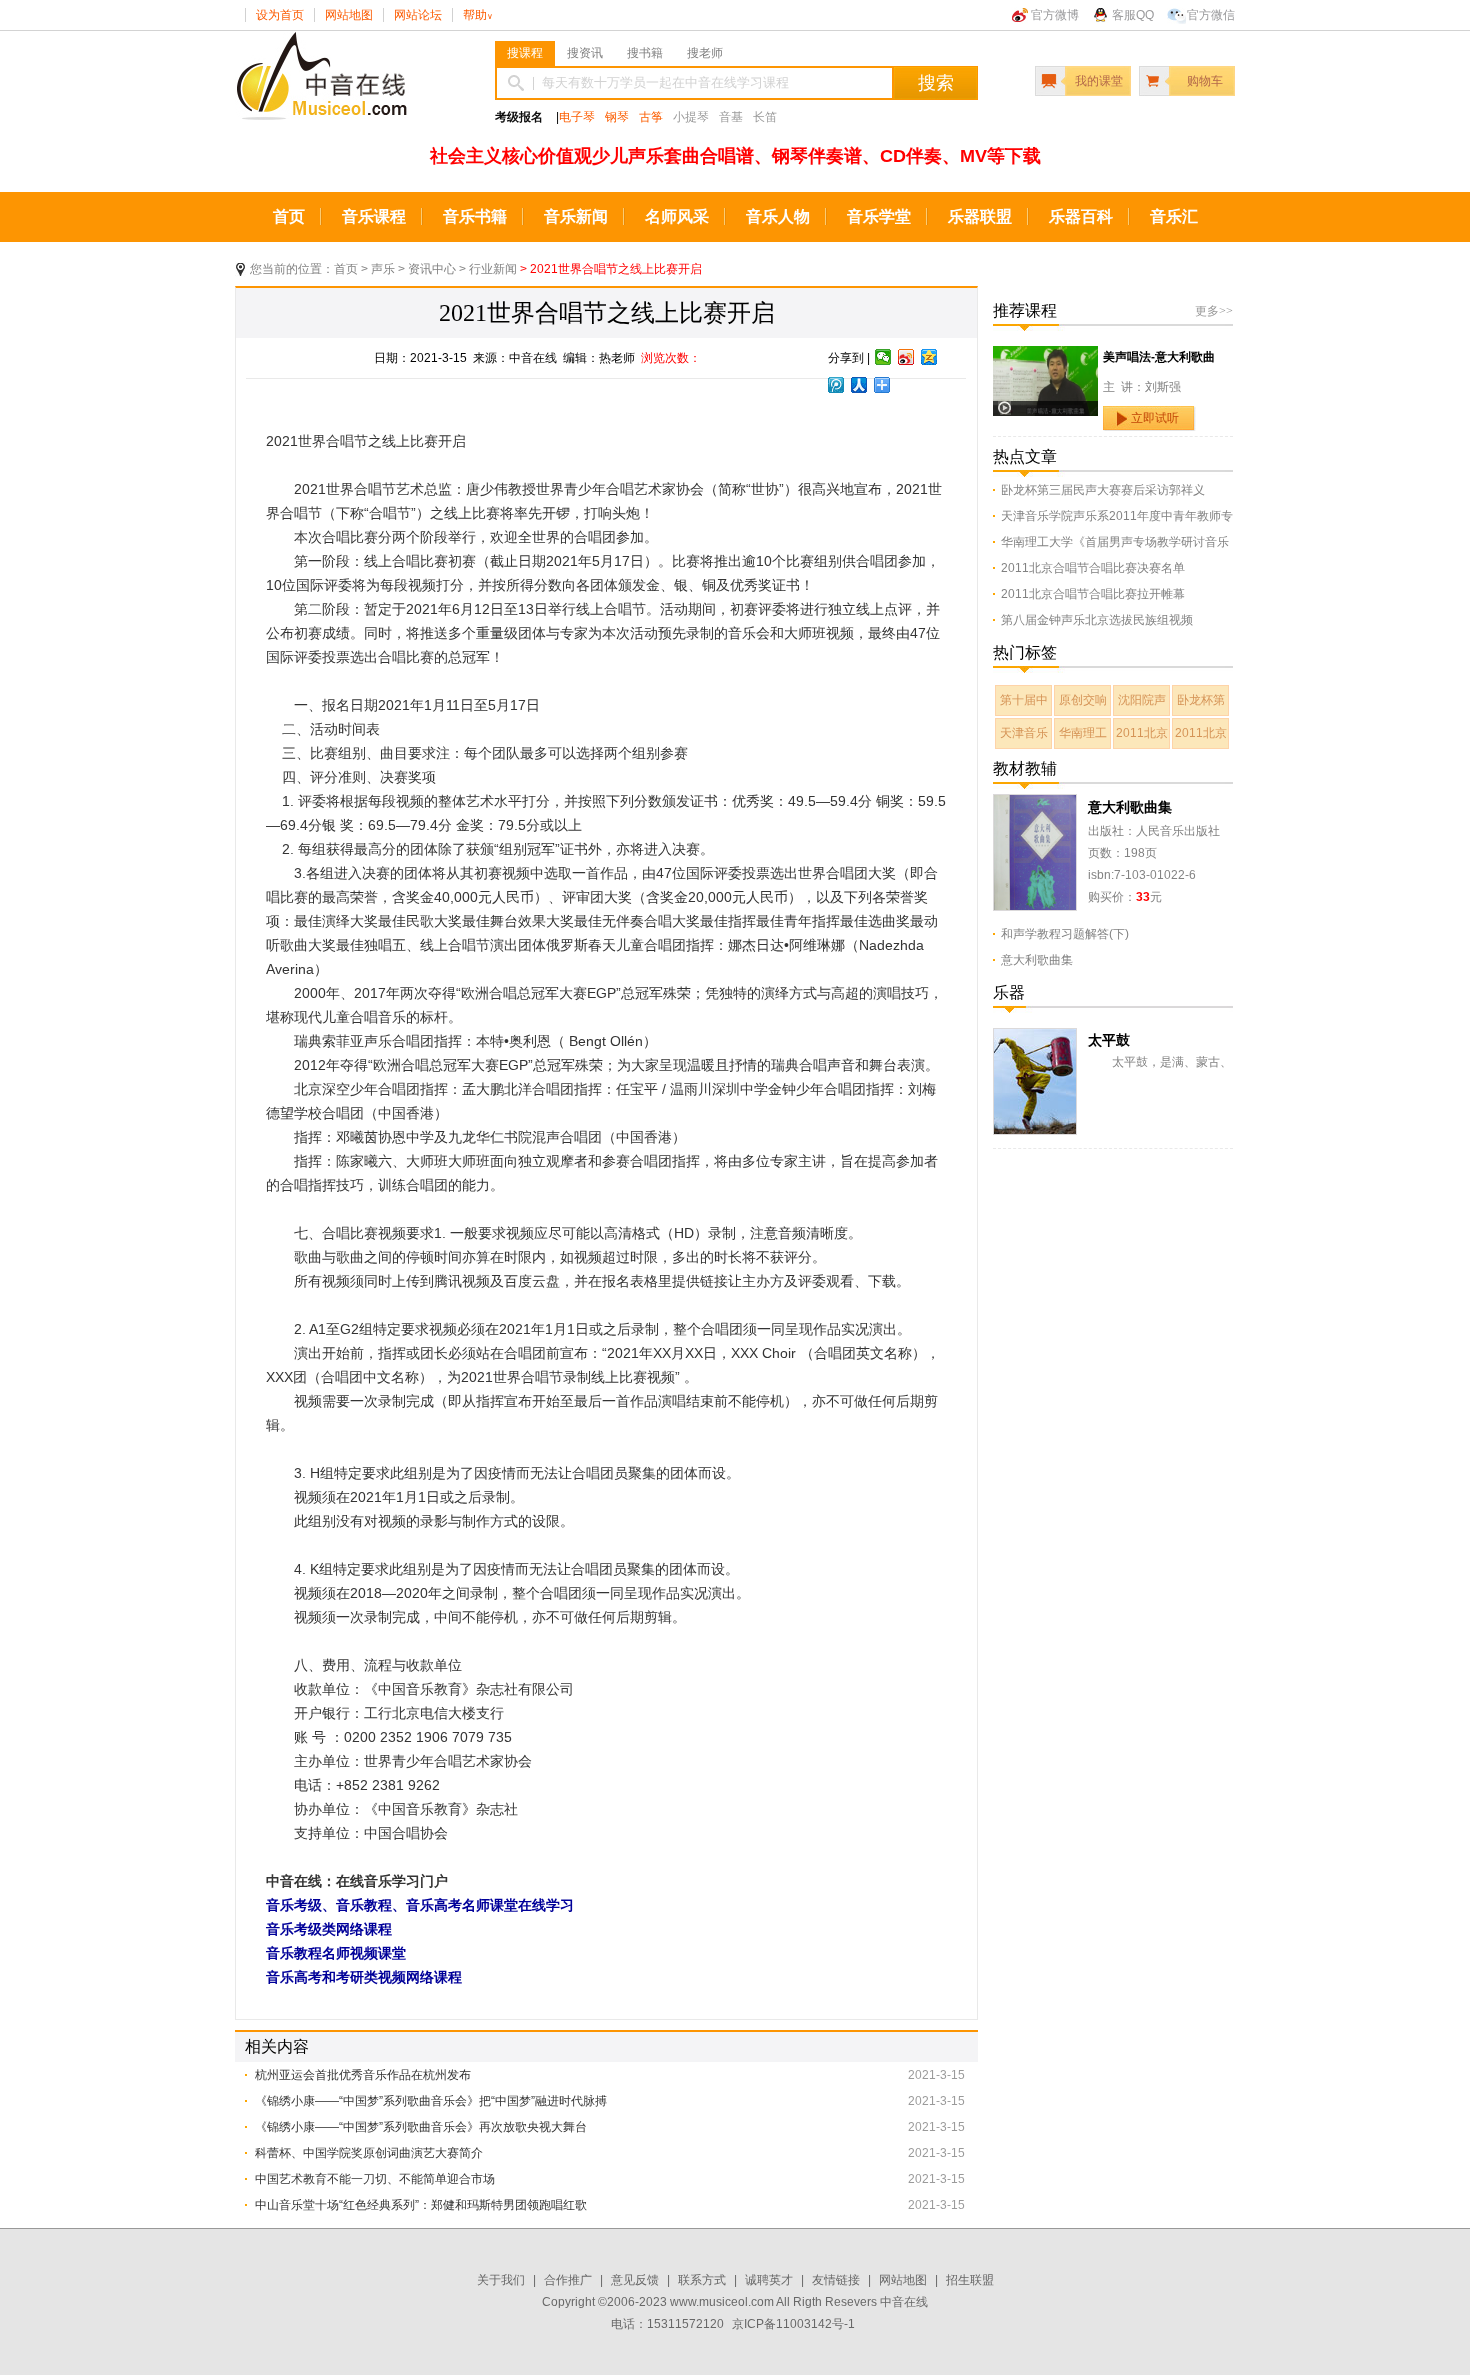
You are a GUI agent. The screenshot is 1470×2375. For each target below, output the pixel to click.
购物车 (1205, 81)
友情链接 (836, 2280)
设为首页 (280, 15)
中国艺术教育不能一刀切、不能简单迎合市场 (375, 2179)
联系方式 (702, 2280)
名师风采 (677, 216)
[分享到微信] (883, 357)
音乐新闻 (576, 216)
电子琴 (577, 117)
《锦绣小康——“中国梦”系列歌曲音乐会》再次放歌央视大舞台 (421, 2127)
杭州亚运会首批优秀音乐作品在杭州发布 (363, 2075)
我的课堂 (1099, 81)
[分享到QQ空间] (929, 357)
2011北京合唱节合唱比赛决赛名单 (1093, 568)
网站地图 (349, 15)
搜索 (936, 83)
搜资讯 (585, 53)
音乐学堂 (879, 216)
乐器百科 (1081, 216)
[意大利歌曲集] (1035, 805)
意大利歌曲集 (1130, 807)
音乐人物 (778, 216)
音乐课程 (374, 216)
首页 (289, 216)
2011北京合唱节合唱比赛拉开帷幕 (1093, 594)
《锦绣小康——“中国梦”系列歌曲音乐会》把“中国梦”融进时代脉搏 (431, 2101)
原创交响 (1083, 700)
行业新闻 (493, 269)
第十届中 (1024, 700)
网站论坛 (418, 15)
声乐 (383, 269)
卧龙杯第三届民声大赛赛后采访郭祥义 (1103, 490)
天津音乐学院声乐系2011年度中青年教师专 (1117, 516)
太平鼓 (1109, 1040)
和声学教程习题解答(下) (1065, 934)
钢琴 (617, 117)
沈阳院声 (1142, 700)
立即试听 (1155, 418)
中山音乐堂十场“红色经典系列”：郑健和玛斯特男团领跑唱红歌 (421, 2205)
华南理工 (1083, 733)
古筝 (651, 117)
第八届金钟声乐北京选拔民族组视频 (1097, 620)
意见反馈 (635, 2280)
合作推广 (568, 2280)
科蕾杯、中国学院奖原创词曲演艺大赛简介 (369, 2153)
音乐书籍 (475, 216)
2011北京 (1142, 733)
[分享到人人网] (859, 385)
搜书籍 (645, 53)
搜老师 (705, 53)
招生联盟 (970, 2280)
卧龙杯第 (1201, 700)
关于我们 (501, 2280)
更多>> (1214, 311)
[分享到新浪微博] (906, 357)
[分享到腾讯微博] (836, 385)
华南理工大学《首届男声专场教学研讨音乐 (1115, 542)
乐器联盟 (980, 216)
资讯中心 (432, 269)
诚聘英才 (769, 2280)
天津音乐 (1024, 733)
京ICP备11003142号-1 (793, 2324)
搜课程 (525, 53)
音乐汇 (1174, 216)
